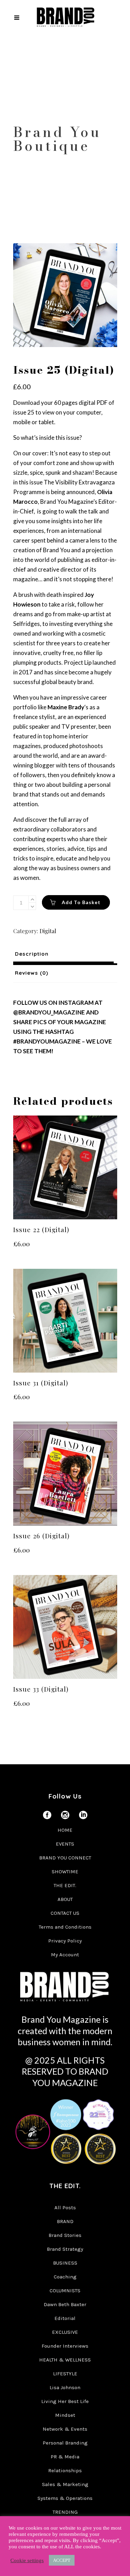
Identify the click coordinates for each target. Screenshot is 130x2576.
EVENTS (65, 1844)
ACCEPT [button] (62, 2560)
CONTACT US (65, 1913)
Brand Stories (65, 2235)
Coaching (65, 2277)
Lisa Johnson (65, 2387)
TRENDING (65, 2512)
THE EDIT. (65, 1885)
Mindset (65, 2415)
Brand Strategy (65, 2249)
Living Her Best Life (65, 2401)
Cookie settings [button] (27, 2560)
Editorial (65, 2318)
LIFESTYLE (65, 2374)
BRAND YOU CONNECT (65, 1858)
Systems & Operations (65, 2498)
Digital (48, 931)
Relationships (65, 2470)
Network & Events (65, 2429)
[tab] (65, 954)
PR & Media (65, 2457)
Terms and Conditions (65, 1927)
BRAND (65, 2221)
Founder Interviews (65, 2346)
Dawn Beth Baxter (65, 2304)
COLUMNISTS (65, 2291)
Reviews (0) (32, 973)
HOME (65, 1830)
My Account (65, 1955)
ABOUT (65, 1899)
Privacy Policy (65, 1941)
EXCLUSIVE (65, 2332)
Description (32, 954)
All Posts (65, 2208)
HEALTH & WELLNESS (65, 2360)
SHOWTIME (65, 1872)
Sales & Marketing (65, 2484)
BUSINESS (65, 2263)
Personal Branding (65, 2443)
